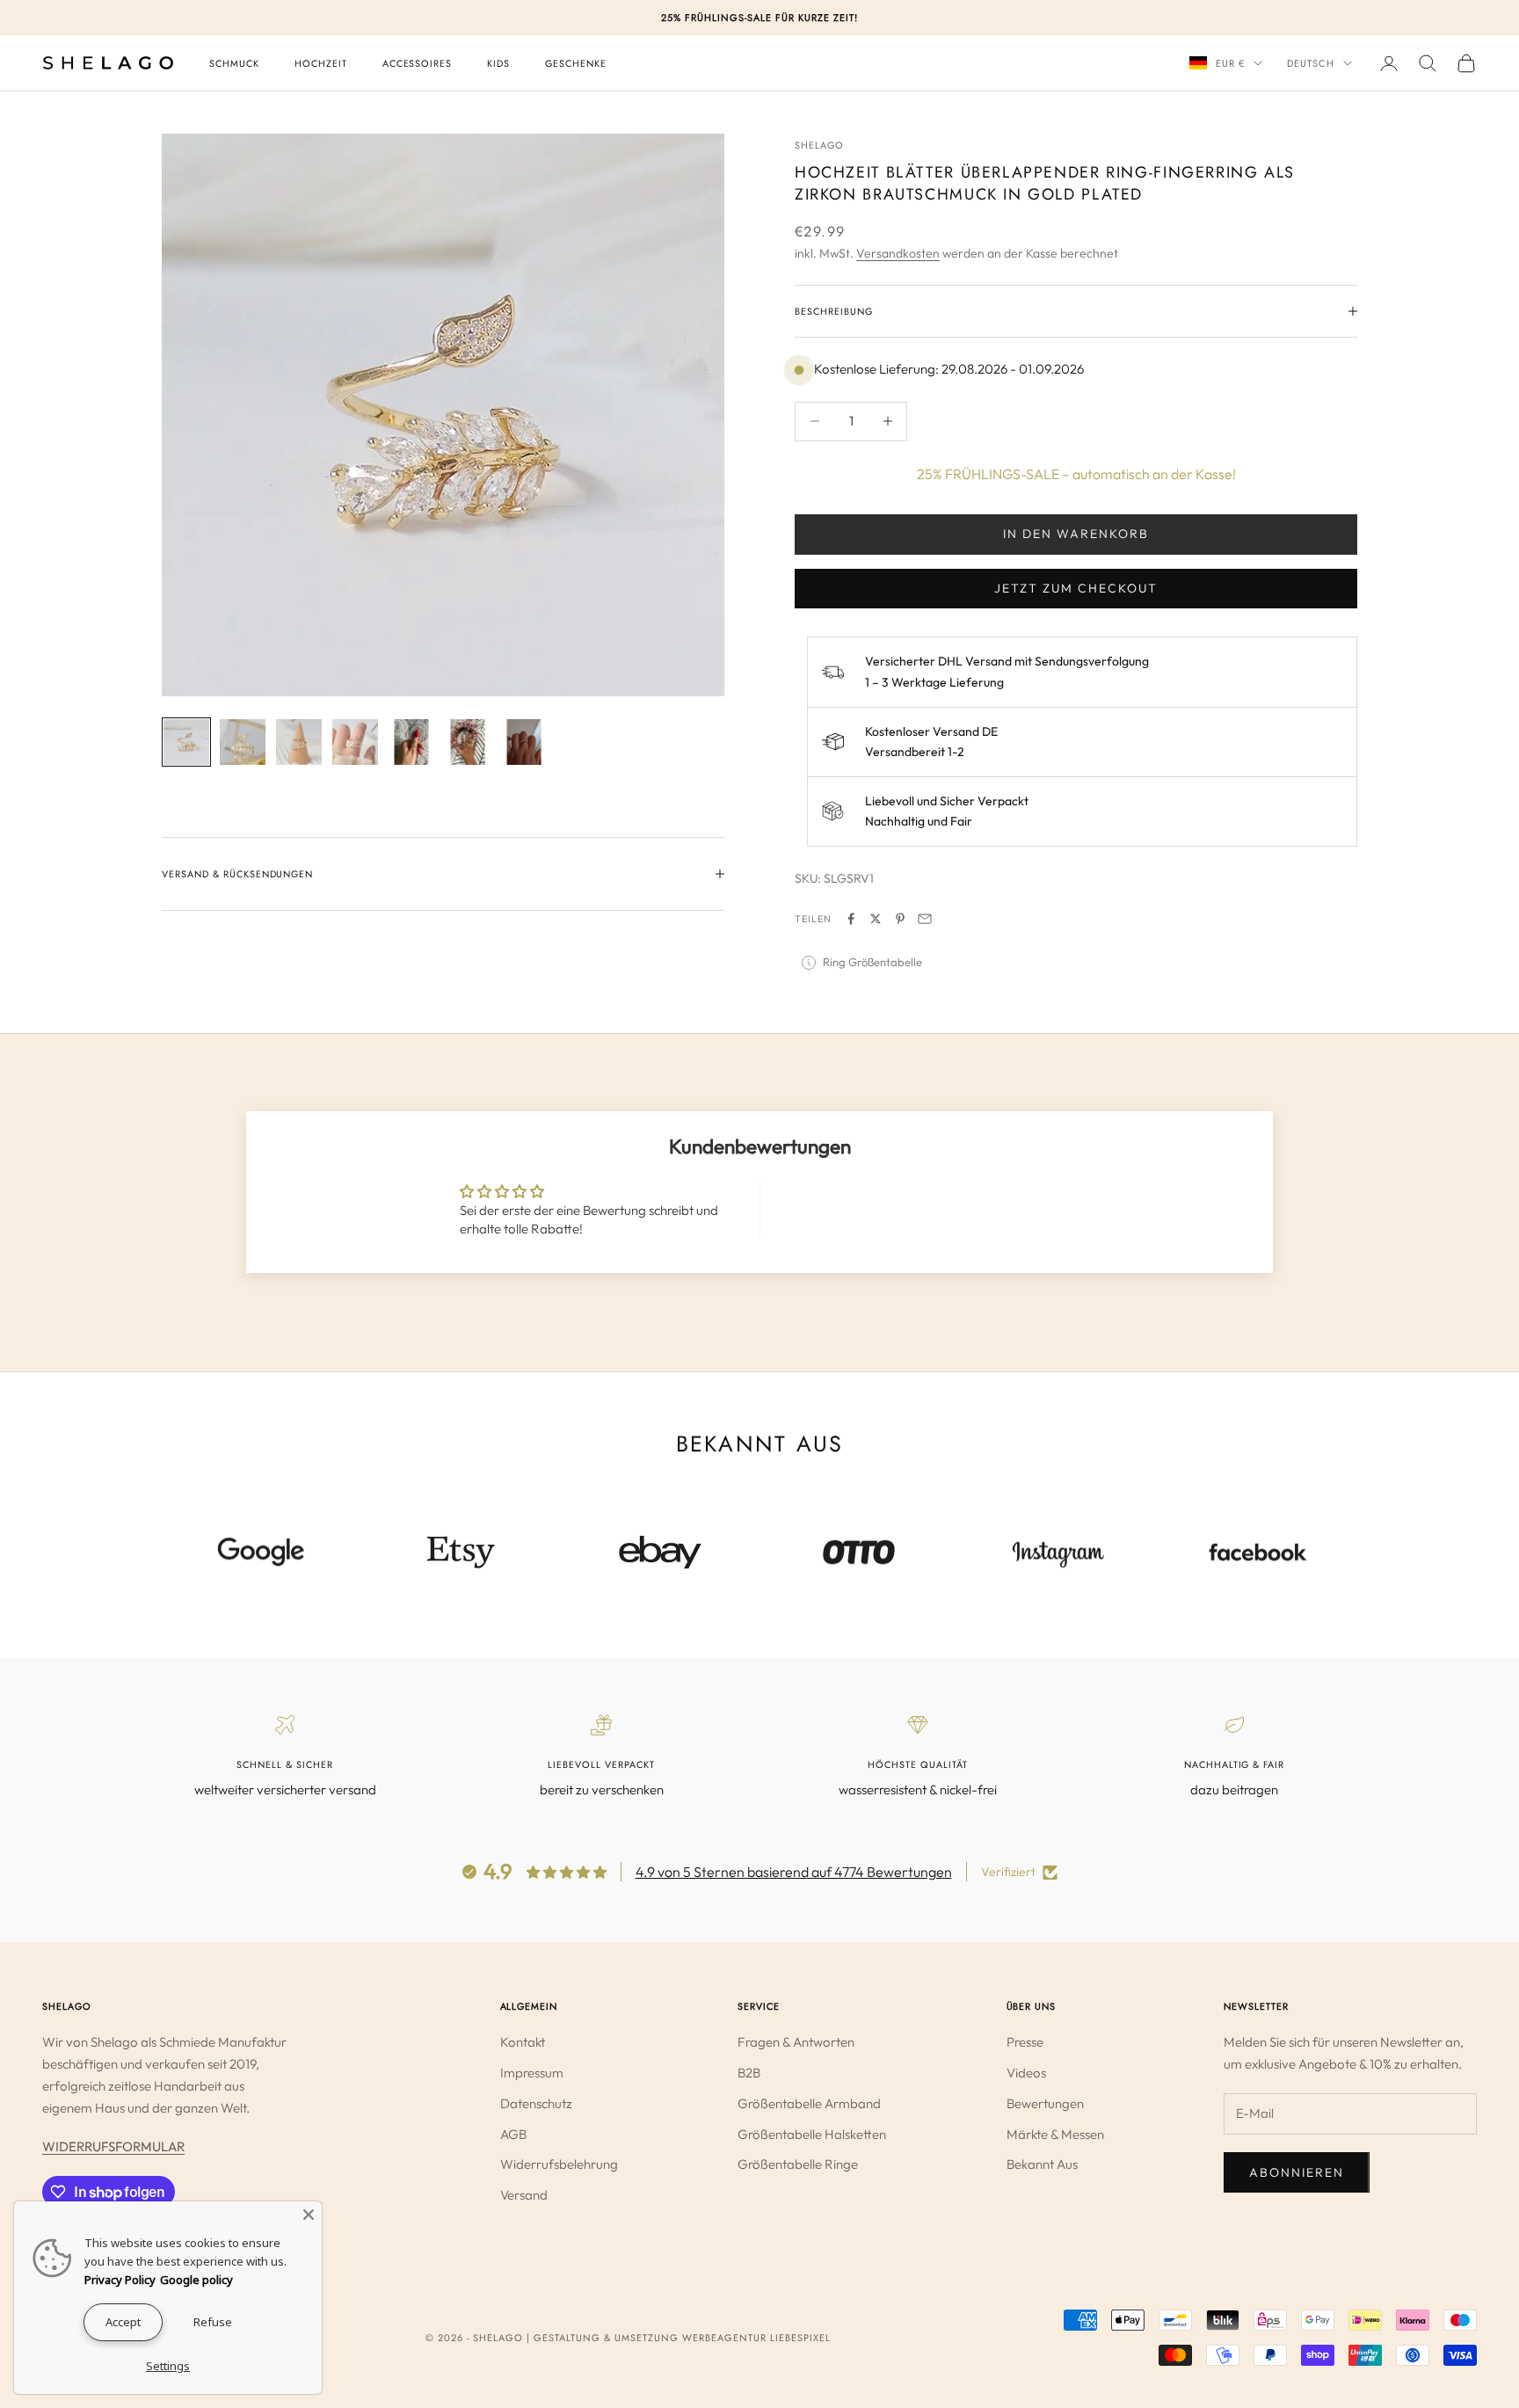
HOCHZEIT (321, 63)
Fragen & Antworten (796, 2042)
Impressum (532, 2073)
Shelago (819, 145)
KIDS (498, 63)
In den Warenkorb (1076, 534)
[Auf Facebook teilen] (851, 919)
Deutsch (1311, 63)
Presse (1025, 2042)
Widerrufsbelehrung (559, 2164)
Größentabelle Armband (809, 2103)
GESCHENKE (576, 63)
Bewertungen (1045, 2103)
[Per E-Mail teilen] (925, 919)
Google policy (196, 2280)
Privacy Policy (120, 2280)
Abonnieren (1297, 2172)
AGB (513, 2134)
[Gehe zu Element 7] (524, 742)
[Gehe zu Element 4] (355, 742)
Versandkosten (898, 253)
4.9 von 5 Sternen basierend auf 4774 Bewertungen (794, 1872)
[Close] (309, 2215)
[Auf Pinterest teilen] (900, 919)
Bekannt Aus (1042, 2164)
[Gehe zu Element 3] (299, 742)
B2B (749, 2073)
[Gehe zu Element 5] (411, 742)
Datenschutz (536, 2103)
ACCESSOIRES (418, 63)
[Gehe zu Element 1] (186, 742)
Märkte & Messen (1055, 2134)
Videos (1026, 2073)
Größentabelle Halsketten (812, 2134)
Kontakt (523, 2042)
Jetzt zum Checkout (1076, 588)
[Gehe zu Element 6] (468, 742)
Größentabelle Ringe (798, 2164)
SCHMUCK (234, 63)
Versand (524, 2195)
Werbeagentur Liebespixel (756, 2338)
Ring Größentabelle (872, 962)
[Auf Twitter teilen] (876, 919)
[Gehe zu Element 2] (243, 742)
